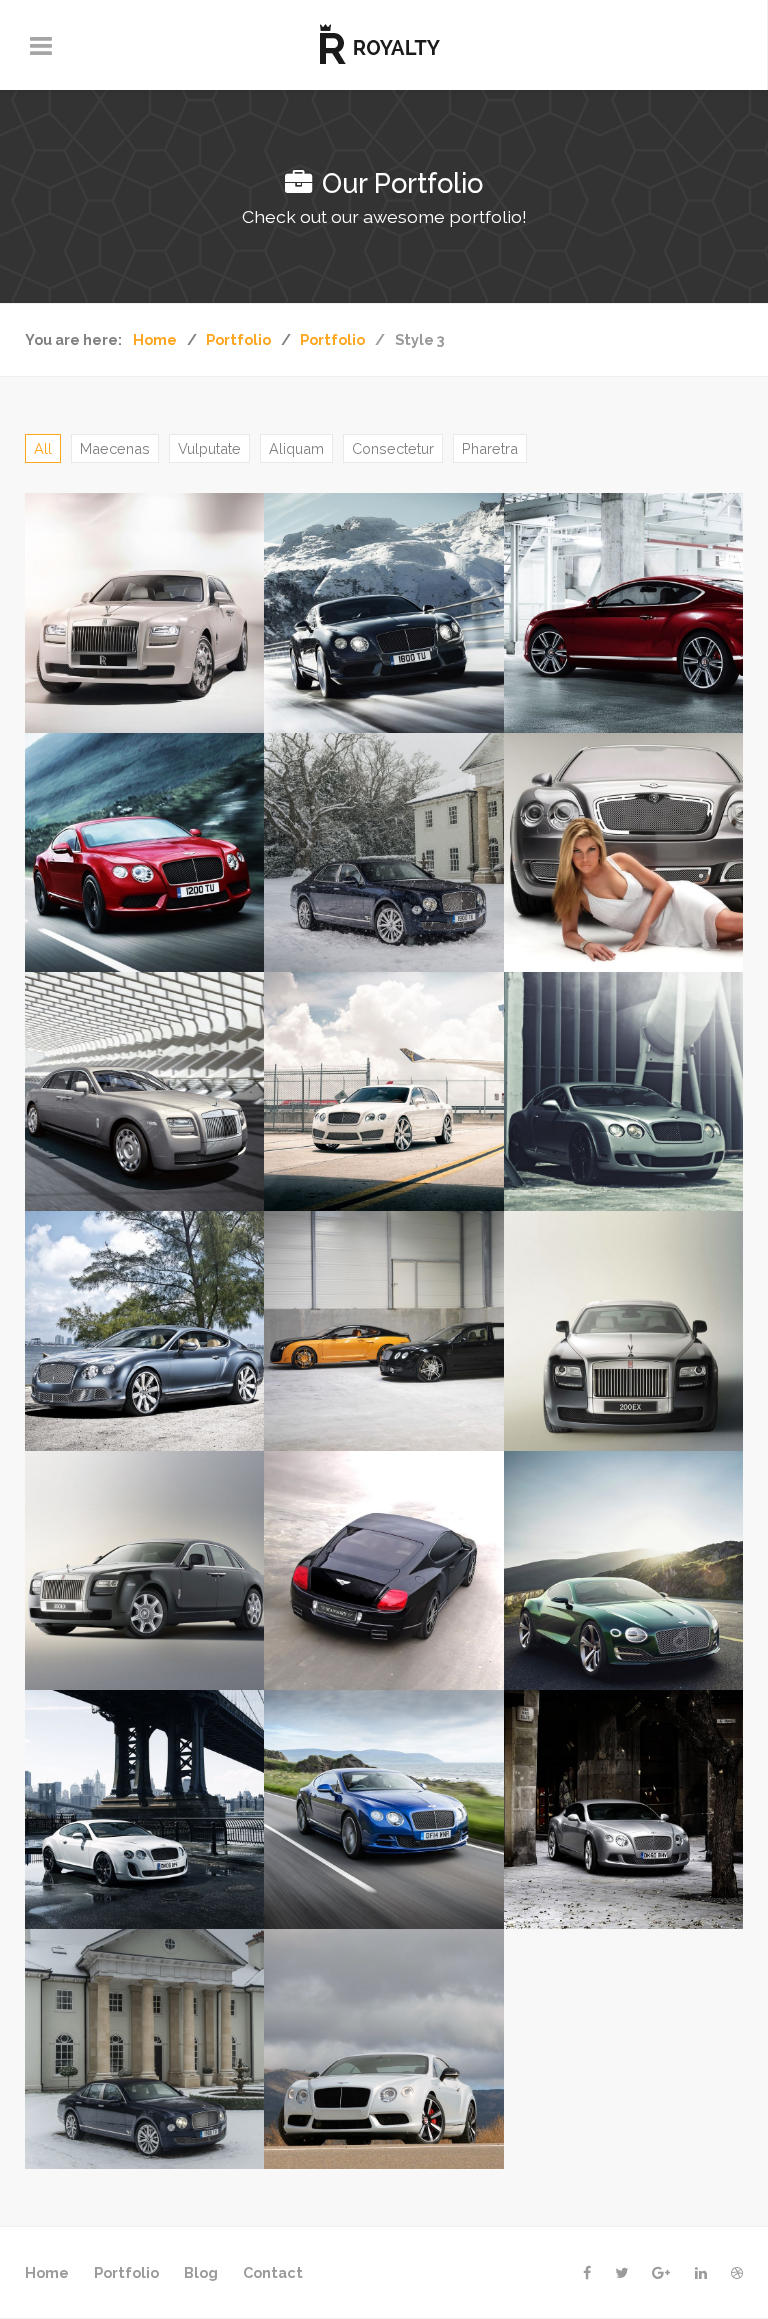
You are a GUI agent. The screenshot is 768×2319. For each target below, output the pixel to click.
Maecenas (115, 448)
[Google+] (661, 2273)
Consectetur (393, 448)
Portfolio (126, 2272)
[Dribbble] (737, 2273)
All (43, 448)
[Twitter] (621, 2273)
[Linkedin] (701, 2273)
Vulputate (209, 448)
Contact (273, 2272)
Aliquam (296, 448)
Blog (201, 2272)
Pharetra (490, 448)
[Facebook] (587, 2273)
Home (47, 2272)
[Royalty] (384, 45)
